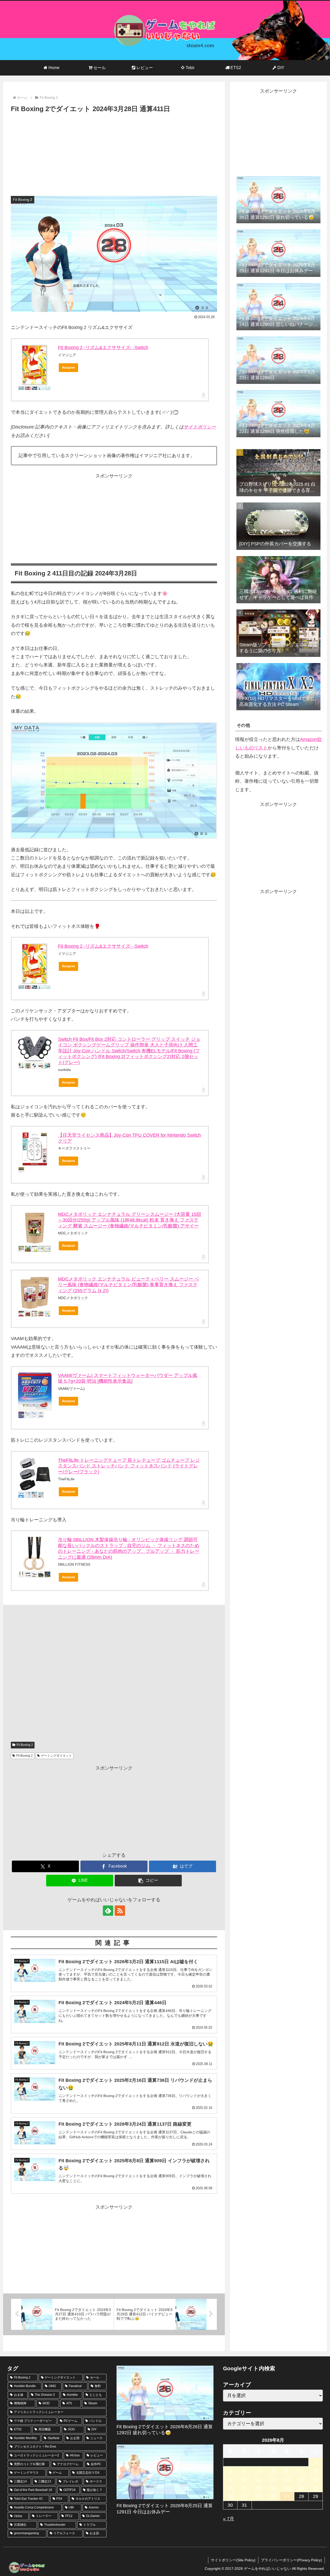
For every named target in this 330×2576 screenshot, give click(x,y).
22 (316, 2488)
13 (287, 2479)
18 (259, 2488)
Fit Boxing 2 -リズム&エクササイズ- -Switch (103, 348)
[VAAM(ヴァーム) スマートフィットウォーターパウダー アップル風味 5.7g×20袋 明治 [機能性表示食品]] (35, 1392)
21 (301, 2488)
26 (273, 2496)
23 (230, 2496)
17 (244, 2488)
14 (301, 2479)
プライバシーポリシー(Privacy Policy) (291, 2560)
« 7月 (229, 2519)
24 (244, 2496)
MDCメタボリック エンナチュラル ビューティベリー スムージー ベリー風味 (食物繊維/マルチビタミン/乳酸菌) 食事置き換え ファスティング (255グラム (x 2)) (129, 1285)
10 (244, 2479)
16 (230, 2488)
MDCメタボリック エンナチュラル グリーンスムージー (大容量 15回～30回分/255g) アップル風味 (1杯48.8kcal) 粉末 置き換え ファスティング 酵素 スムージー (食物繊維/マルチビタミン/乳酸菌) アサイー (130, 1220)
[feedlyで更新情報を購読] (108, 1911)
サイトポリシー (200, 427)
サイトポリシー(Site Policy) (233, 2560)
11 (259, 2479)
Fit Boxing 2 (25, 1745)
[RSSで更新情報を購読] (120, 1911)
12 (273, 2479)
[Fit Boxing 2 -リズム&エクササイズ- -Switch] (35, 365)
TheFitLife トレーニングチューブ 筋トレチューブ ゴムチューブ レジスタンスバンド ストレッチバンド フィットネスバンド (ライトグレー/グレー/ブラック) (129, 1466)
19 (273, 2488)
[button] (148, 1881)
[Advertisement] (114, 153)
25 (259, 2496)
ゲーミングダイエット (56, 1756)
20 (287, 2488)
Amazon (68, 368)
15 (316, 2479)
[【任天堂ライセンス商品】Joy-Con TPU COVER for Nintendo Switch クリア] (35, 1149)
